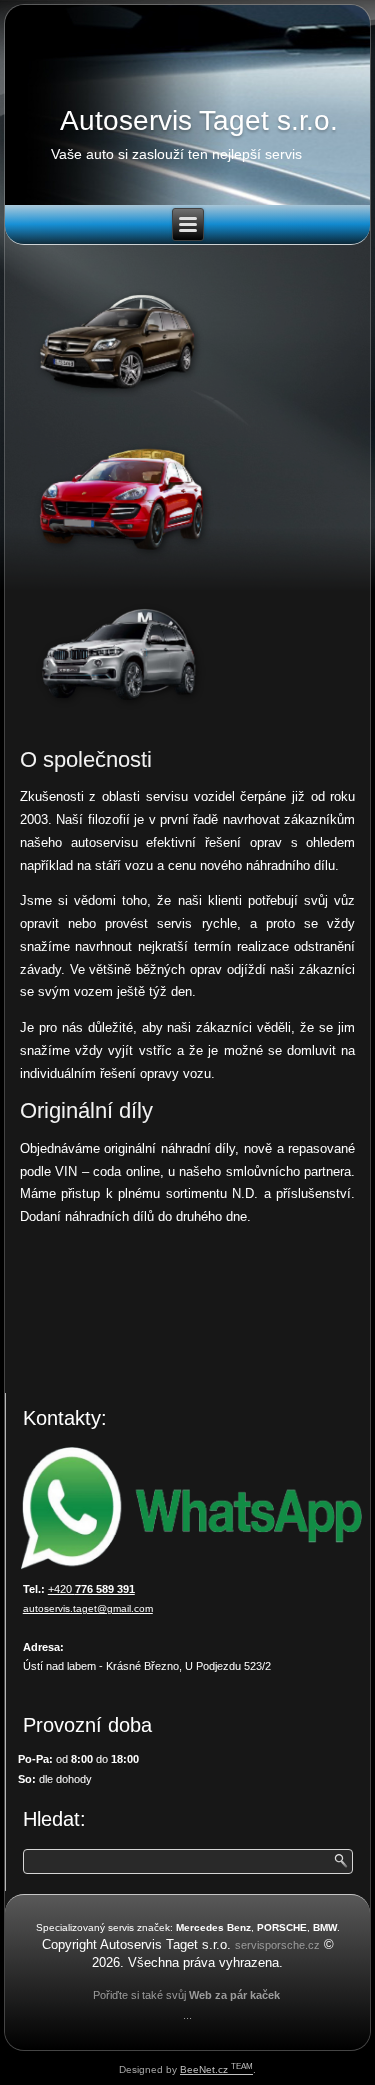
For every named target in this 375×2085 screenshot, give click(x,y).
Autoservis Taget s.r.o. (199, 120)
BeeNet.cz (216, 2069)
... (187, 2015)
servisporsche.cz (277, 1945)
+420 (91, 1589)
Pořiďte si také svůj (139, 1995)
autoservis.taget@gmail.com (88, 1608)
